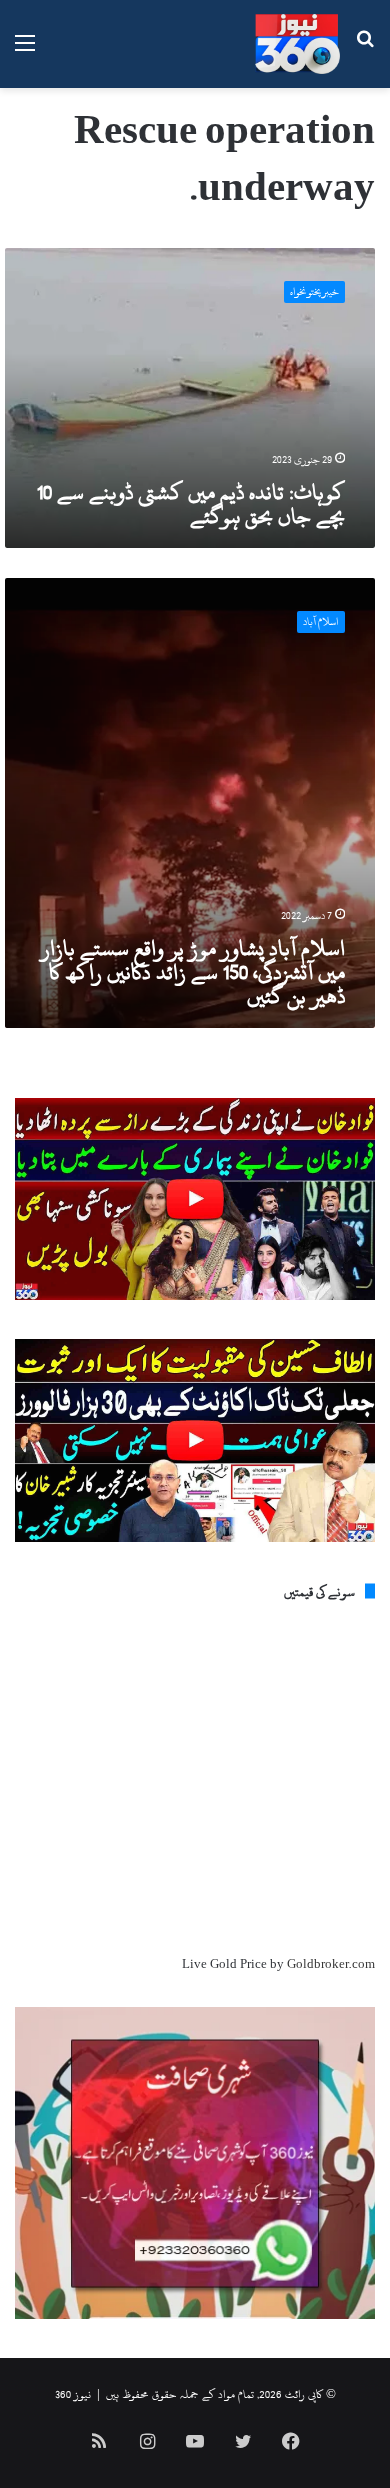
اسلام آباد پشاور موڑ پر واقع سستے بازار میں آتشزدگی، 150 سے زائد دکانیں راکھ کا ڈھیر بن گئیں (193, 972)
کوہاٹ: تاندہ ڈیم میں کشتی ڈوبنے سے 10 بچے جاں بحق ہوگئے (191, 504)
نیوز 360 (73, 2394)
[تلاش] (365, 51)
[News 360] (297, 44)
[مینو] (25, 51)
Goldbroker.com (331, 1964)
